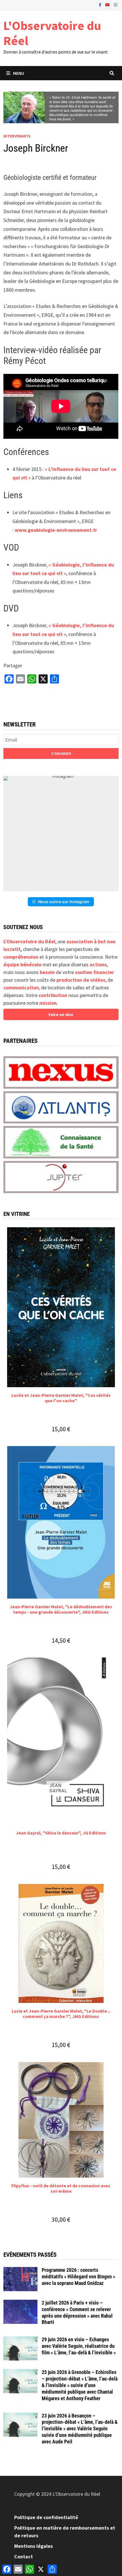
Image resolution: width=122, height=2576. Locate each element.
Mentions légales (33, 2546)
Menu (19, 73)
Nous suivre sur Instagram (64, 902)
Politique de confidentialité (46, 2517)
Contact (24, 2557)
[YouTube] (108, 4)
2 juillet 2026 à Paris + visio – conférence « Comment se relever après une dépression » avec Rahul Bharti (77, 2313)
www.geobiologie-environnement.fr (56, 530)
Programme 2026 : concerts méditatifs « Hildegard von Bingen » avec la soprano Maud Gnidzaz (78, 2277)
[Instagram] (115, 4)
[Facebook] (101, 4)
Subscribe (61, 753)
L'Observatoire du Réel (52, 33)
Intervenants (17, 136)
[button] (61, 834)
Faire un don (61, 1014)
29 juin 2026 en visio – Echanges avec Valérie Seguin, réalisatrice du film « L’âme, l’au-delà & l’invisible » (79, 2346)
